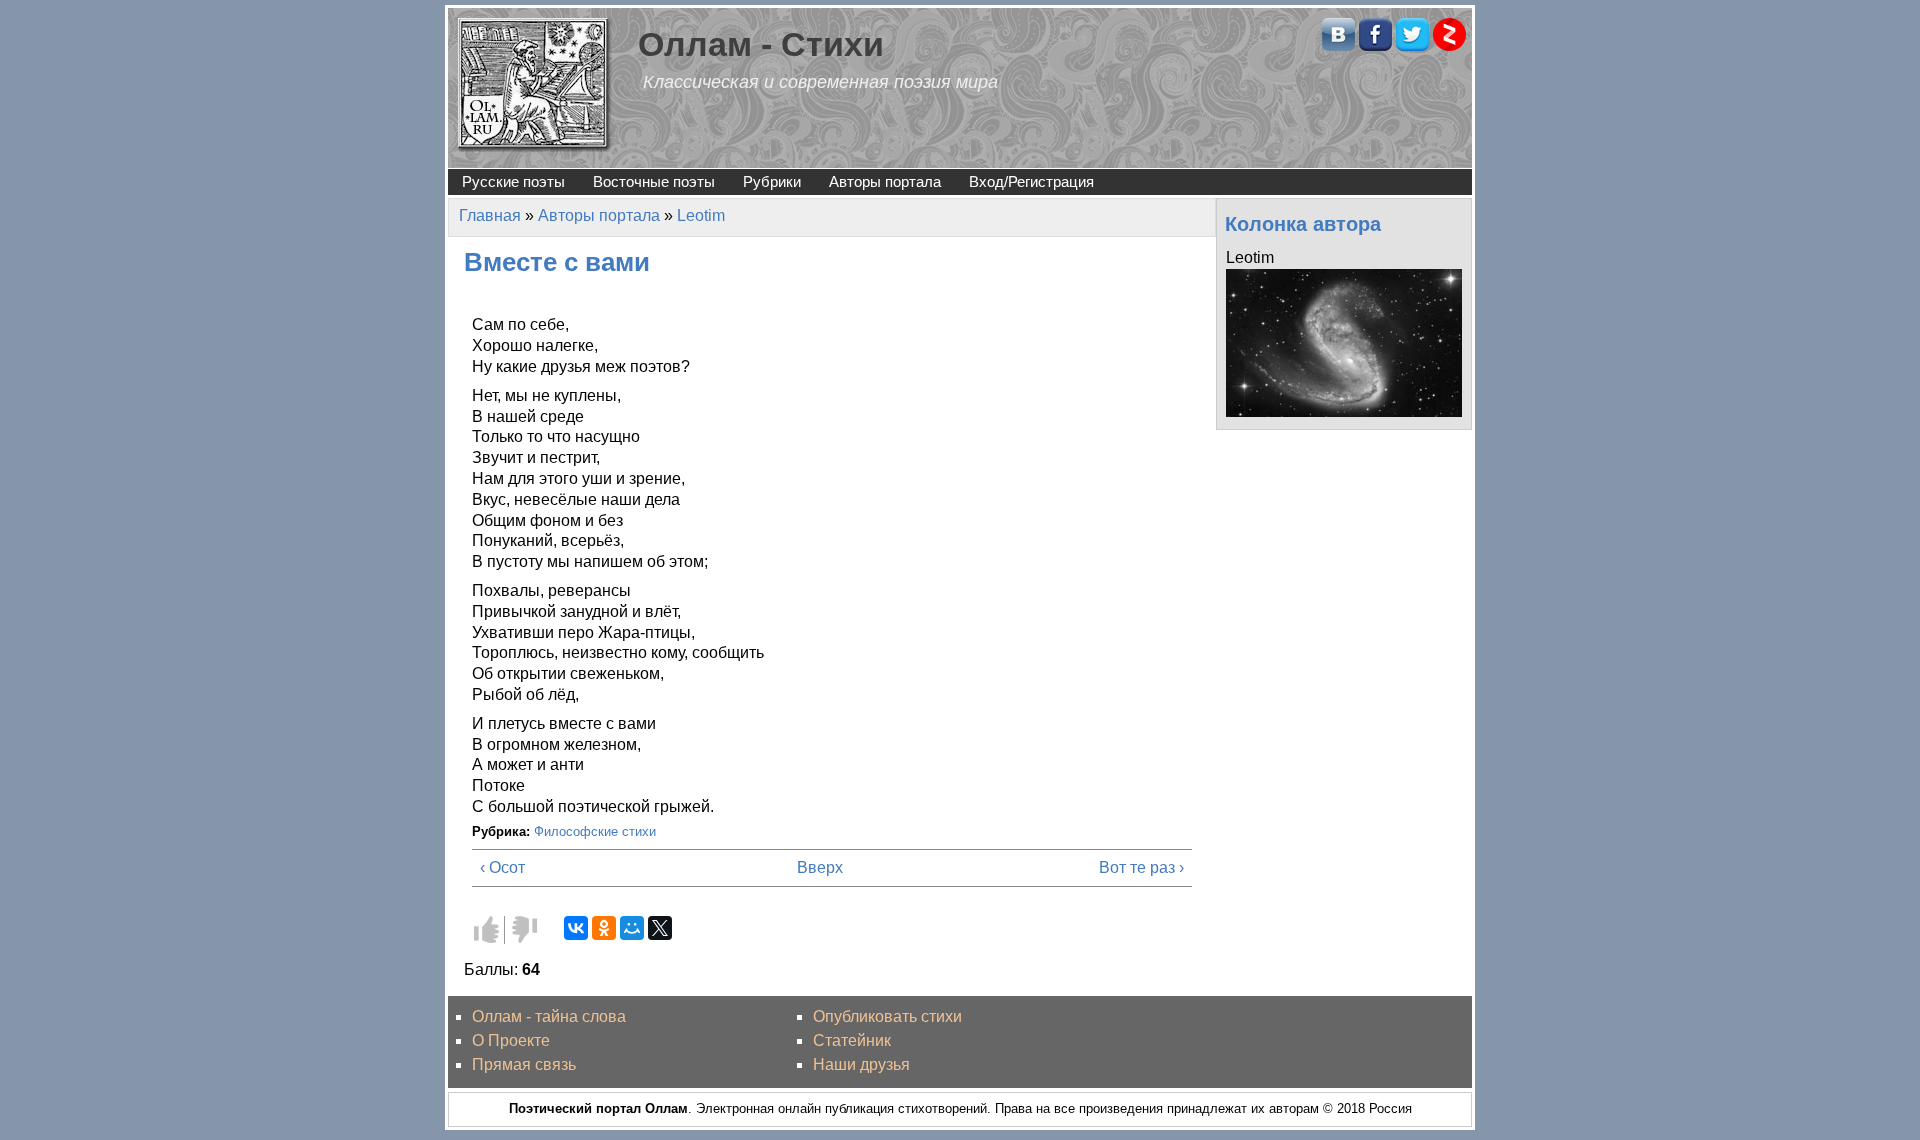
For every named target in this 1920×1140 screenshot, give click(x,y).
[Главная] (535, 83)
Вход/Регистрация (1031, 181)
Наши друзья (861, 1064)
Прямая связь (524, 1064)
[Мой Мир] (632, 928)
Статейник (852, 1040)
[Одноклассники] (604, 928)
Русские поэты (513, 181)
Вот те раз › (1141, 867)
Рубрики (772, 181)
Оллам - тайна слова (549, 1016)
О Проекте (511, 1040)
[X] (660, 928)
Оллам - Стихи (761, 44)
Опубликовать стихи (887, 1016)
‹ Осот (502, 867)
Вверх (820, 867)
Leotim (701, 215)
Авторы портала (885, 181)
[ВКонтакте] (576, 928)
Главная (490, 215)
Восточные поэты (654, 181)
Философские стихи (595, 831)
